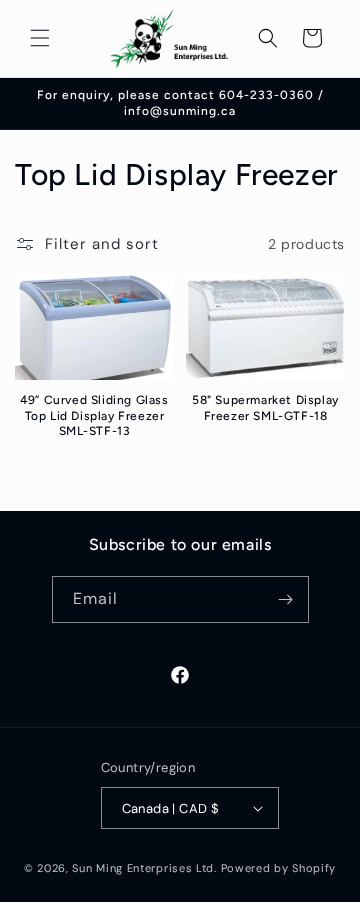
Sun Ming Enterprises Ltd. (144, 868)
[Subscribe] (286, 599)
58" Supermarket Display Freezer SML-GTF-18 (265, 408)
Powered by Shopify (279, 868)
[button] (40, 38)
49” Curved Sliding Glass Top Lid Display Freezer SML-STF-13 (94, 415)
